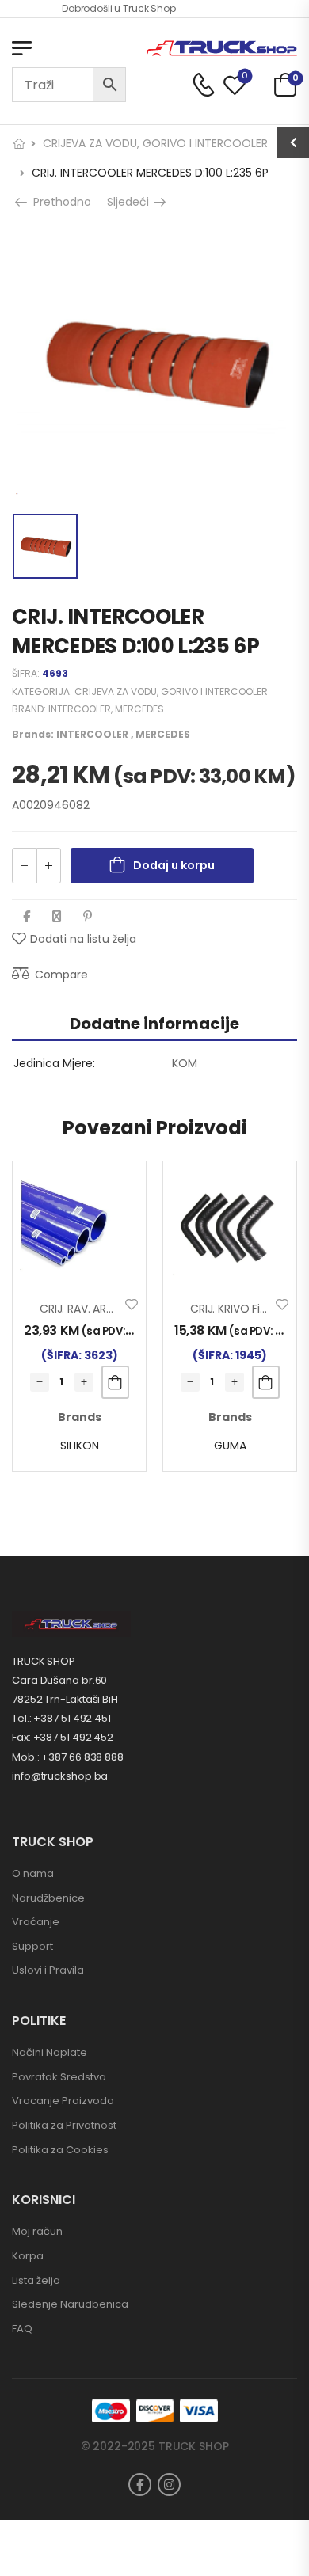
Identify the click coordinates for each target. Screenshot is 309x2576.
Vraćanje (36, 1922)
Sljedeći (134, 202)
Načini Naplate (50, 2052)
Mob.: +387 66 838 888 (68, 1757)
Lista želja (36, 2280)
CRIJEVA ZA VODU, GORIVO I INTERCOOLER (155, 143)
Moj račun (37, 2231)
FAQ (22, 2329)
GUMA (230, 1446)
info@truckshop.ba (60, 1776)
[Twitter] (57, 916)
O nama (33, 1873)
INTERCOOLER (80, 709)
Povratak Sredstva (59, 2077)
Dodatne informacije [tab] (154, 1024)
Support (32, 1946)
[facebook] (140, 2485)
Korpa (28, 2256)
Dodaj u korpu (174, 865)
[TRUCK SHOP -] (222, 49)
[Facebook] (27, 916)
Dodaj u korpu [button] (115, 1382)
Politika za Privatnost (64, 2125)
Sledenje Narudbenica (70, 2304)
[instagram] (169, 2485)
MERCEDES (139, 709)
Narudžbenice (48, 1898)
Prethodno (57, 202)
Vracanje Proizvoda (63, 2101)
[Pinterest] (88, 916)
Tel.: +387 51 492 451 (61, 1718)
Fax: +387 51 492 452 (63, 1737)
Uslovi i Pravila (48, 1970)
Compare (61, 975)
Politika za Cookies (60, 2150)
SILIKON (80, 1446)
